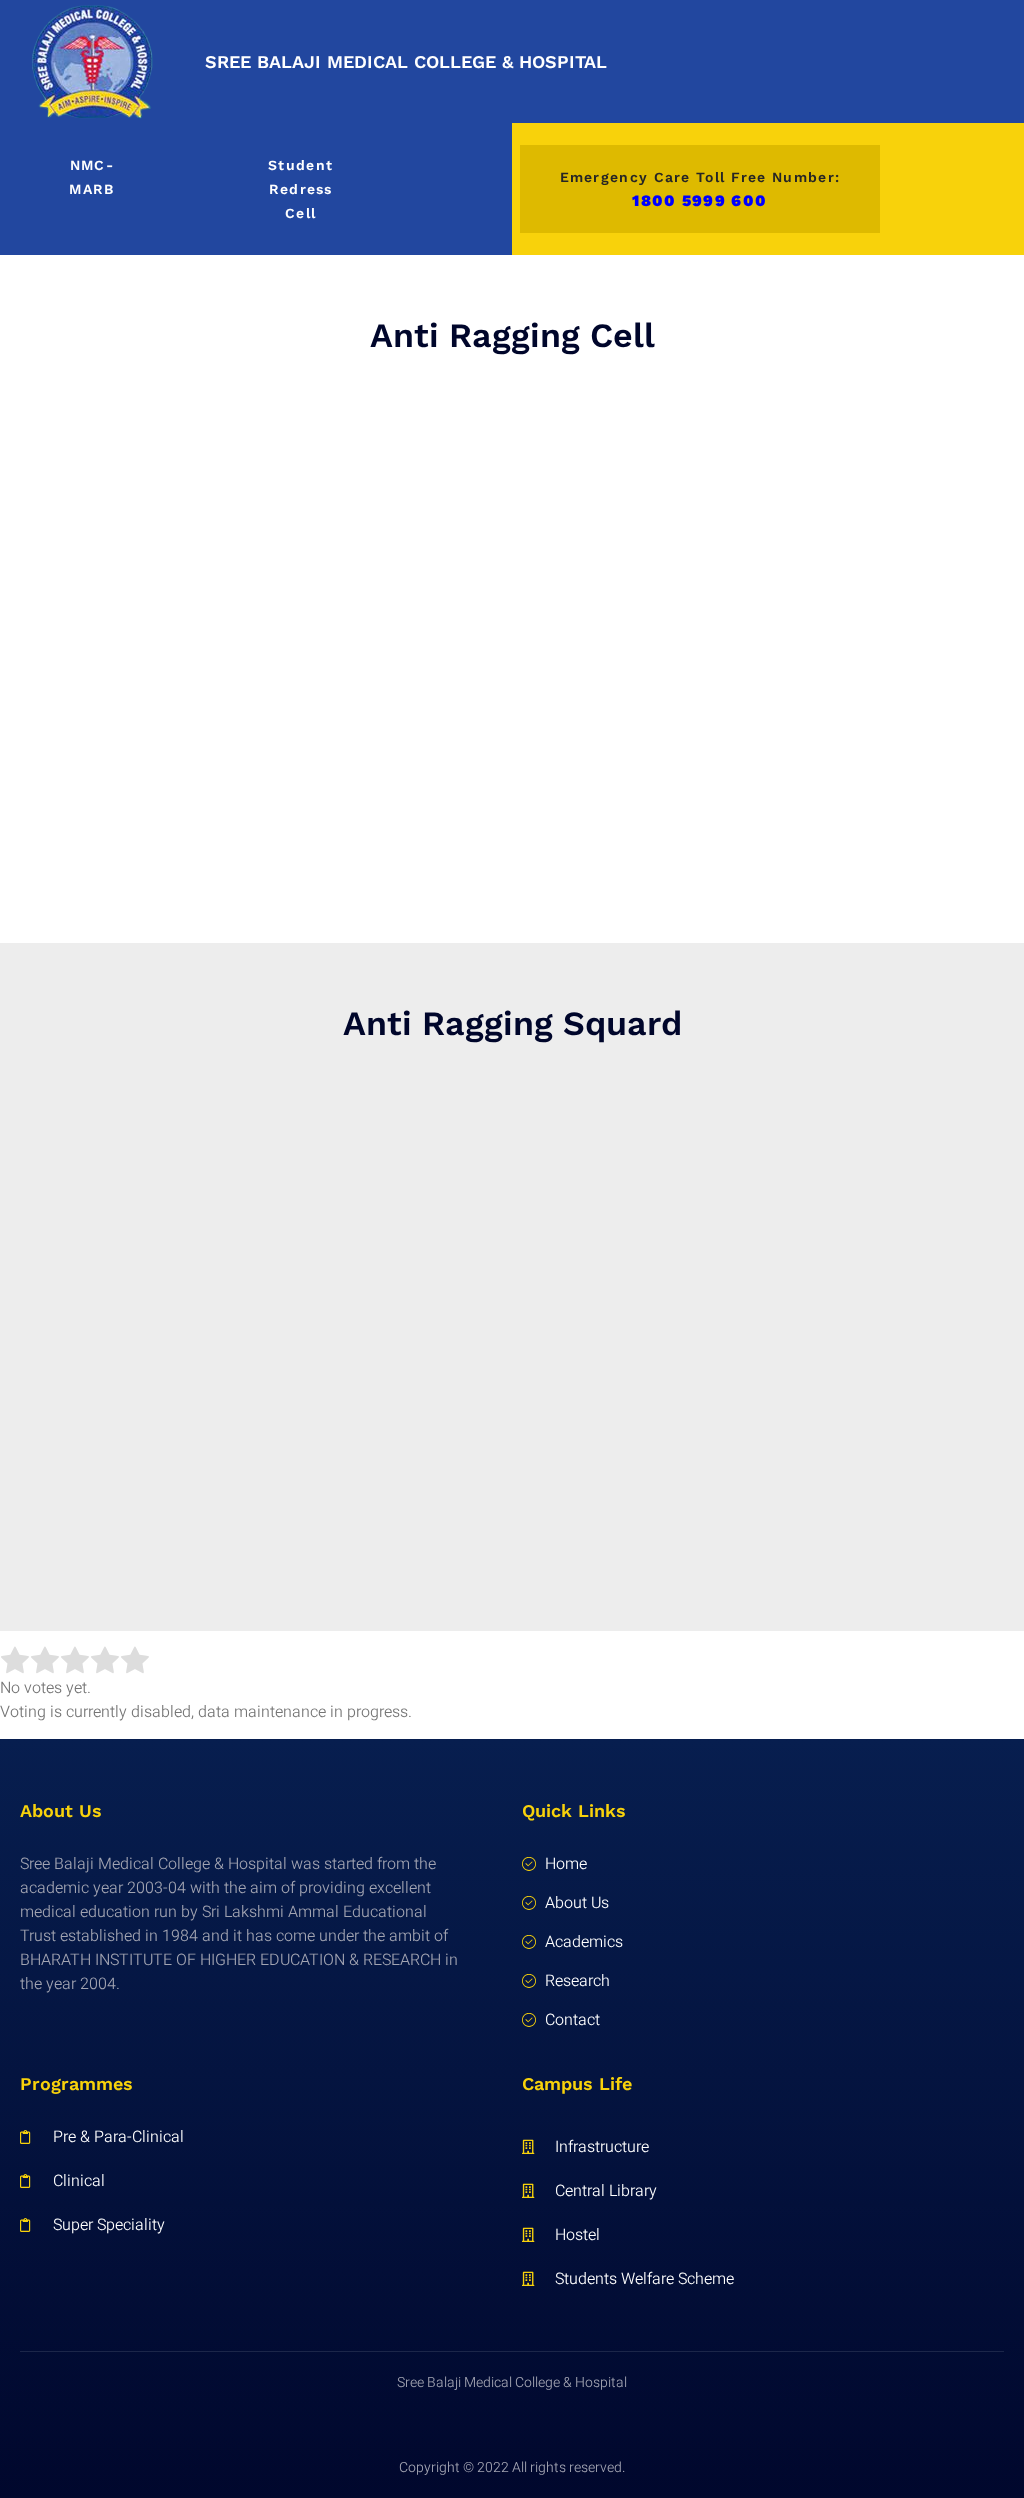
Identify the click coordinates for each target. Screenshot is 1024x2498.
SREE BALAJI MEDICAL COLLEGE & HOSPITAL (406, 61)
